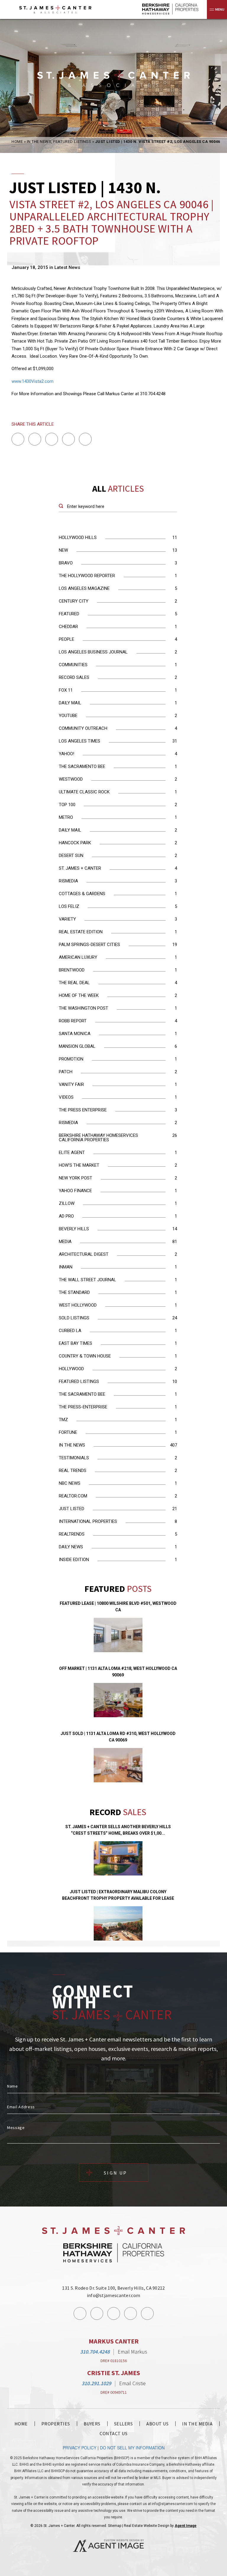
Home (21, 2424)
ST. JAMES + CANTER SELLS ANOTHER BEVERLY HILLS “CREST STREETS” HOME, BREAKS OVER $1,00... (118, 1830)
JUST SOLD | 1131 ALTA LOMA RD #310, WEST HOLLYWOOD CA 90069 (118, 1737)
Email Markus (132, 2352)
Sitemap (115, 2526)
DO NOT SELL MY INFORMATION (132, 2448)
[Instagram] (97, 2313)
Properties (56, 2424)
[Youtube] (130, 2313)
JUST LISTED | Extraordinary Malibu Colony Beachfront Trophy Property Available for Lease (118, 1895)
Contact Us (113, 2433)
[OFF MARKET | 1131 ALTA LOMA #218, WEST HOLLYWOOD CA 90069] (118, 1700)
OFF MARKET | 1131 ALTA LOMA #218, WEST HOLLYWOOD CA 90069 (118, 1672)
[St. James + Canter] (68, 9)
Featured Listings (72, 142)
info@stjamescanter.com (114, 2295)
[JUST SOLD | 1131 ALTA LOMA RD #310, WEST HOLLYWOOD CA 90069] (118, 1765)
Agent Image (186, 2526)
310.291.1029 (96, 2383)
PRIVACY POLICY (80, 2448)
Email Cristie (132, 2383)
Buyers (92, 2424)
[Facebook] (80, 2313)
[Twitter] (114, 2313)
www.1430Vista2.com (33, 381)
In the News (39, 142)
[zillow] (147, 2313)
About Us (157, 2424)
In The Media (197, 2424)
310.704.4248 (95, 2352)
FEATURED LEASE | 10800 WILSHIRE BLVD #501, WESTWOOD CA (118, 1607)
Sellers (124, 2424)
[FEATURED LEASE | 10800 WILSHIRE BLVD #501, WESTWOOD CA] (118, 1635)
